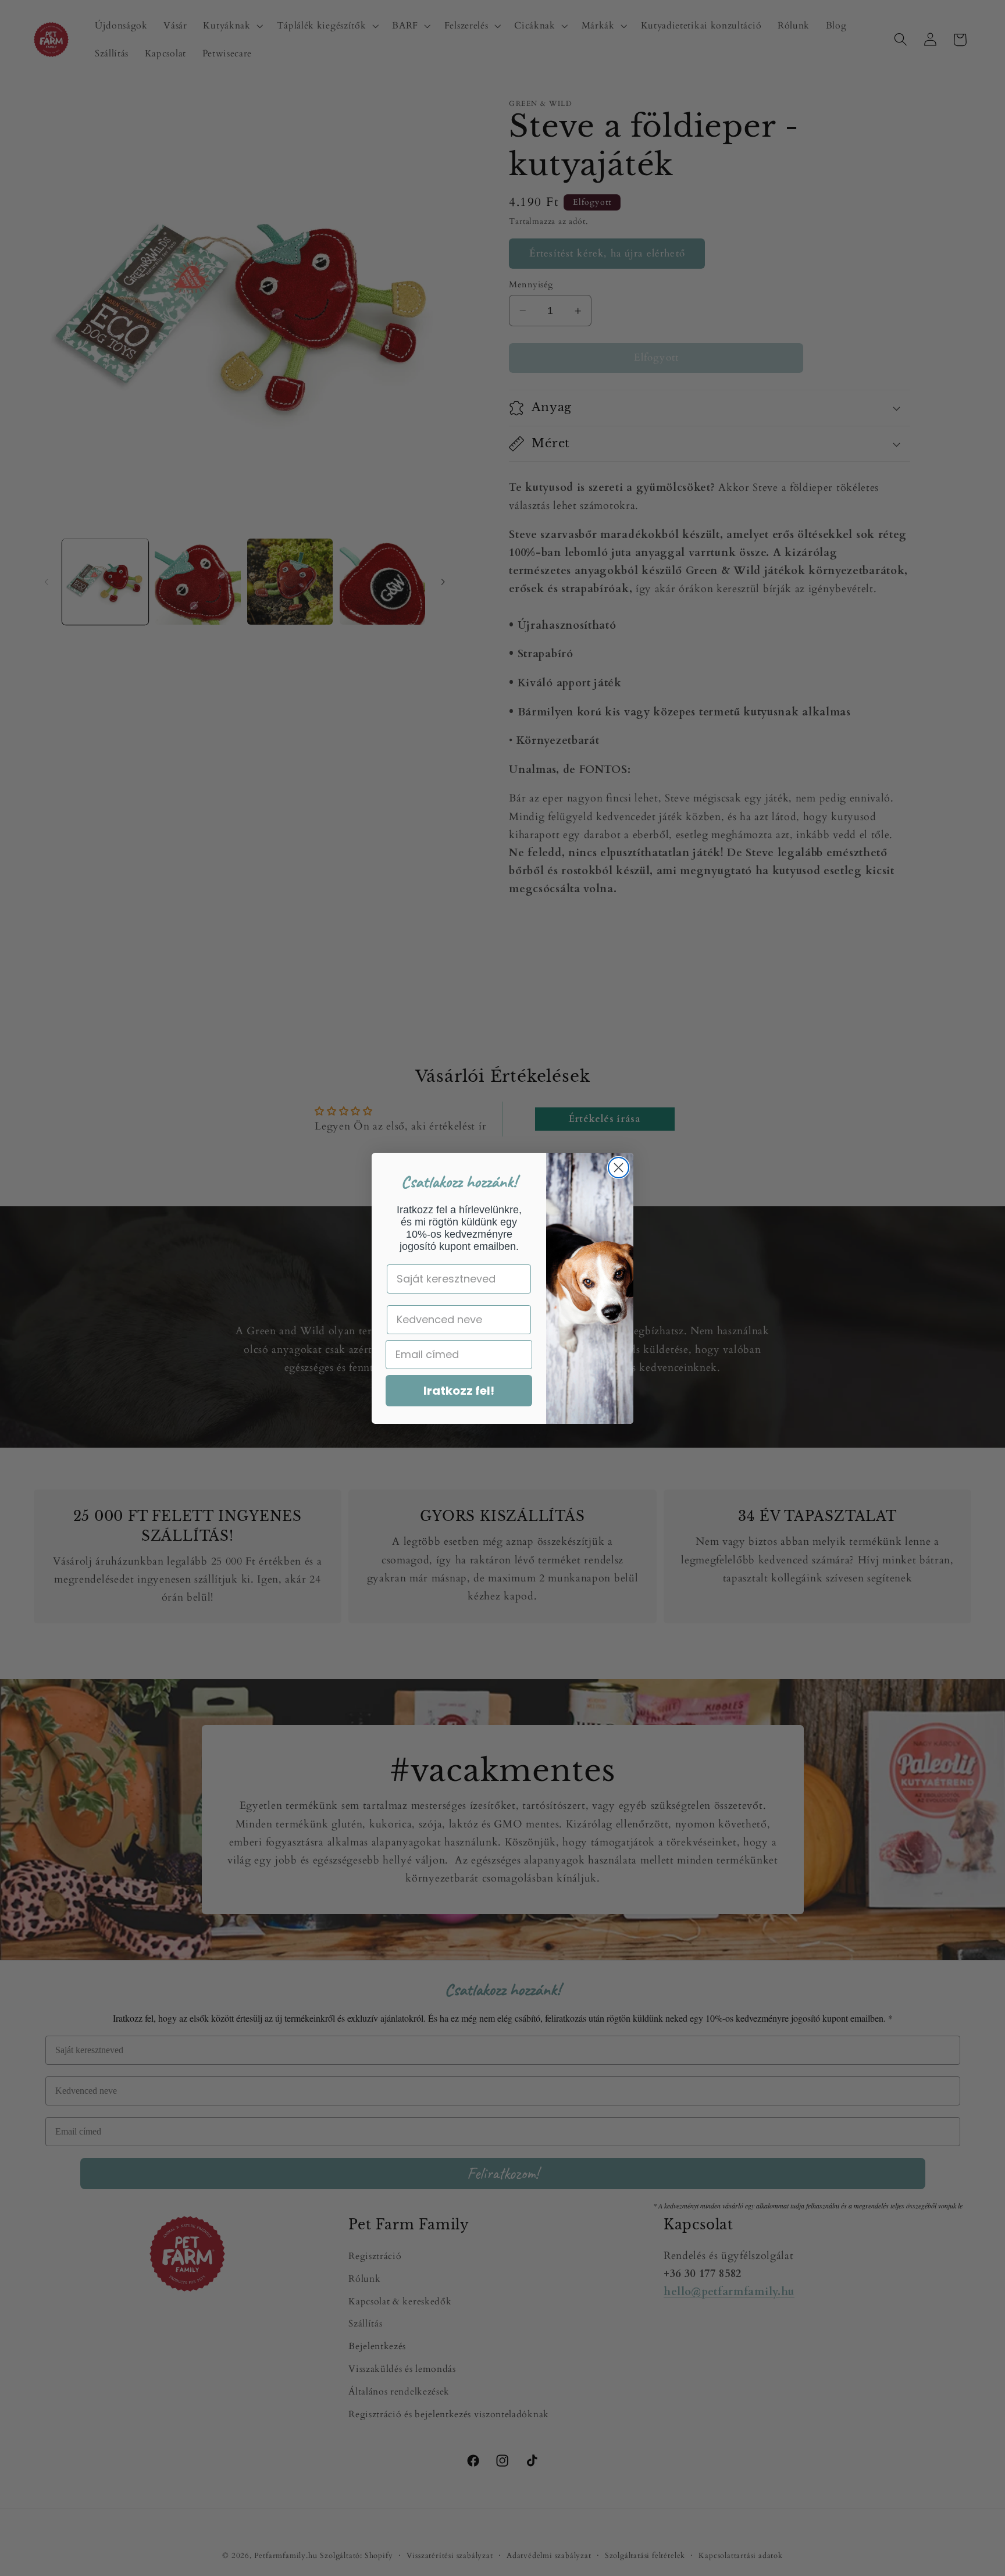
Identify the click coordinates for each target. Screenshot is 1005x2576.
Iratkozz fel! (459, 1391)
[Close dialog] (619, 1168)
